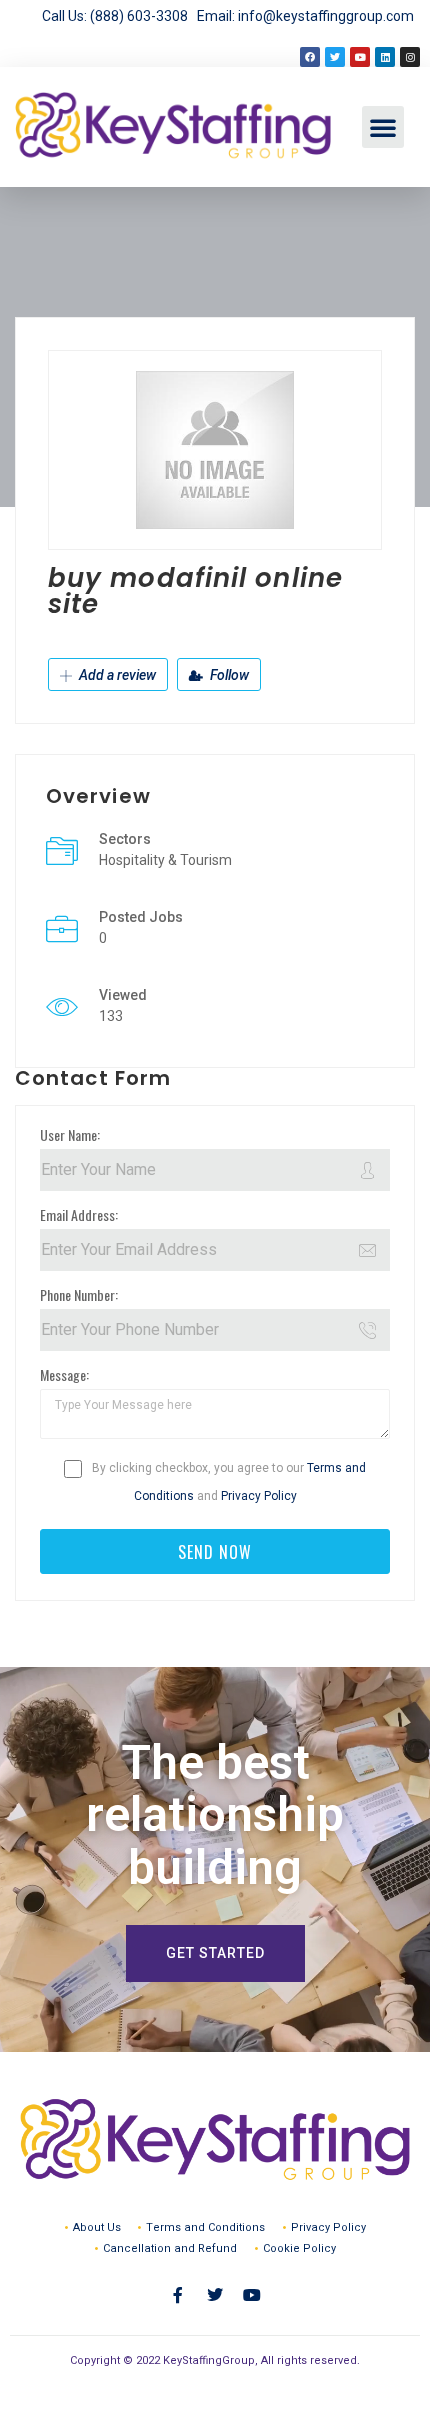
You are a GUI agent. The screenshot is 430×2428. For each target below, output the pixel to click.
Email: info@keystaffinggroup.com (305, 16)
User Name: (70, 1134)
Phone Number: (79, 1294)
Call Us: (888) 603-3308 (119, 16)
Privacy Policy (259, 1496)
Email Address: (79, 1214)
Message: (64, 1374)
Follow (228, 675)
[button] (383, 127)
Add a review (116, 675)
